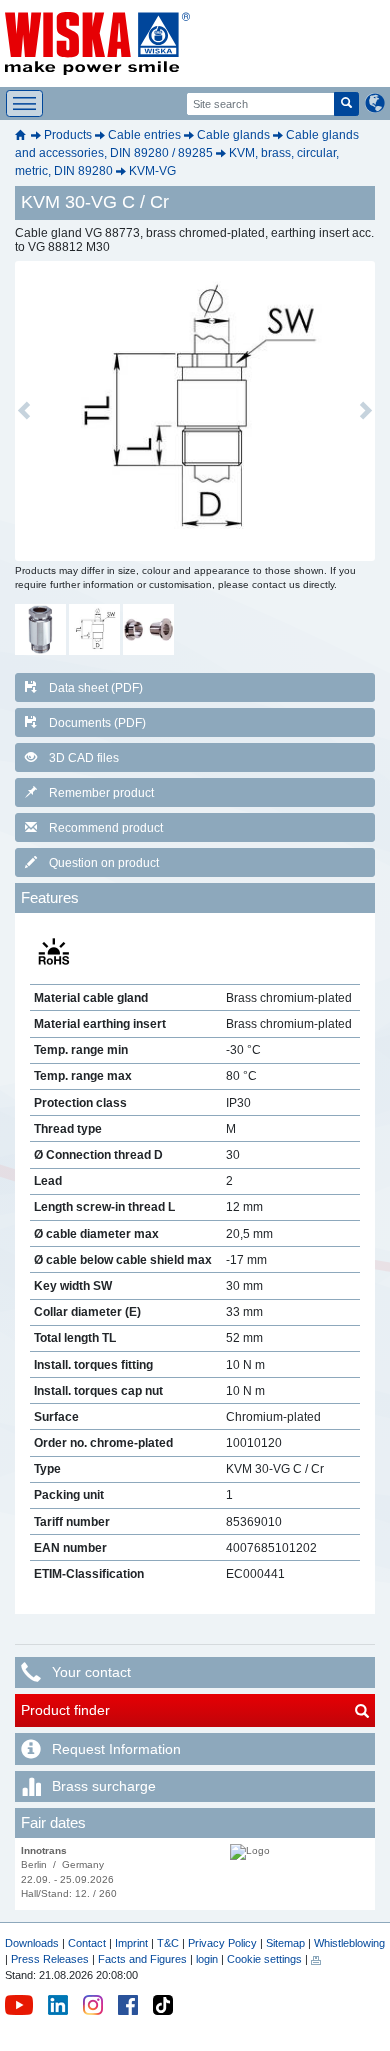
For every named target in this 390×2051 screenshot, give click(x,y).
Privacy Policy (222, 1943)
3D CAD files (84, 758)
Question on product (104, 863)
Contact (87, 1943)
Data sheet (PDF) (96, 688)
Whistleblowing (349, 1943)
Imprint (131, 1943)
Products (68, 135)
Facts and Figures (142, 1959)
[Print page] (316, 1959)
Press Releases (50, 1959)
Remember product (101, 793)
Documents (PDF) (97, 723)
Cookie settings (264, 1959)
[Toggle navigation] (24, 103)
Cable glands (233, 135)
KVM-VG (152, 171)
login (207, 1959)
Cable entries (144, 135)
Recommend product (106, 828)
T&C (168, 1943)
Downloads (32, 1943)
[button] (24, 411)
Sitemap (285, 1943)
